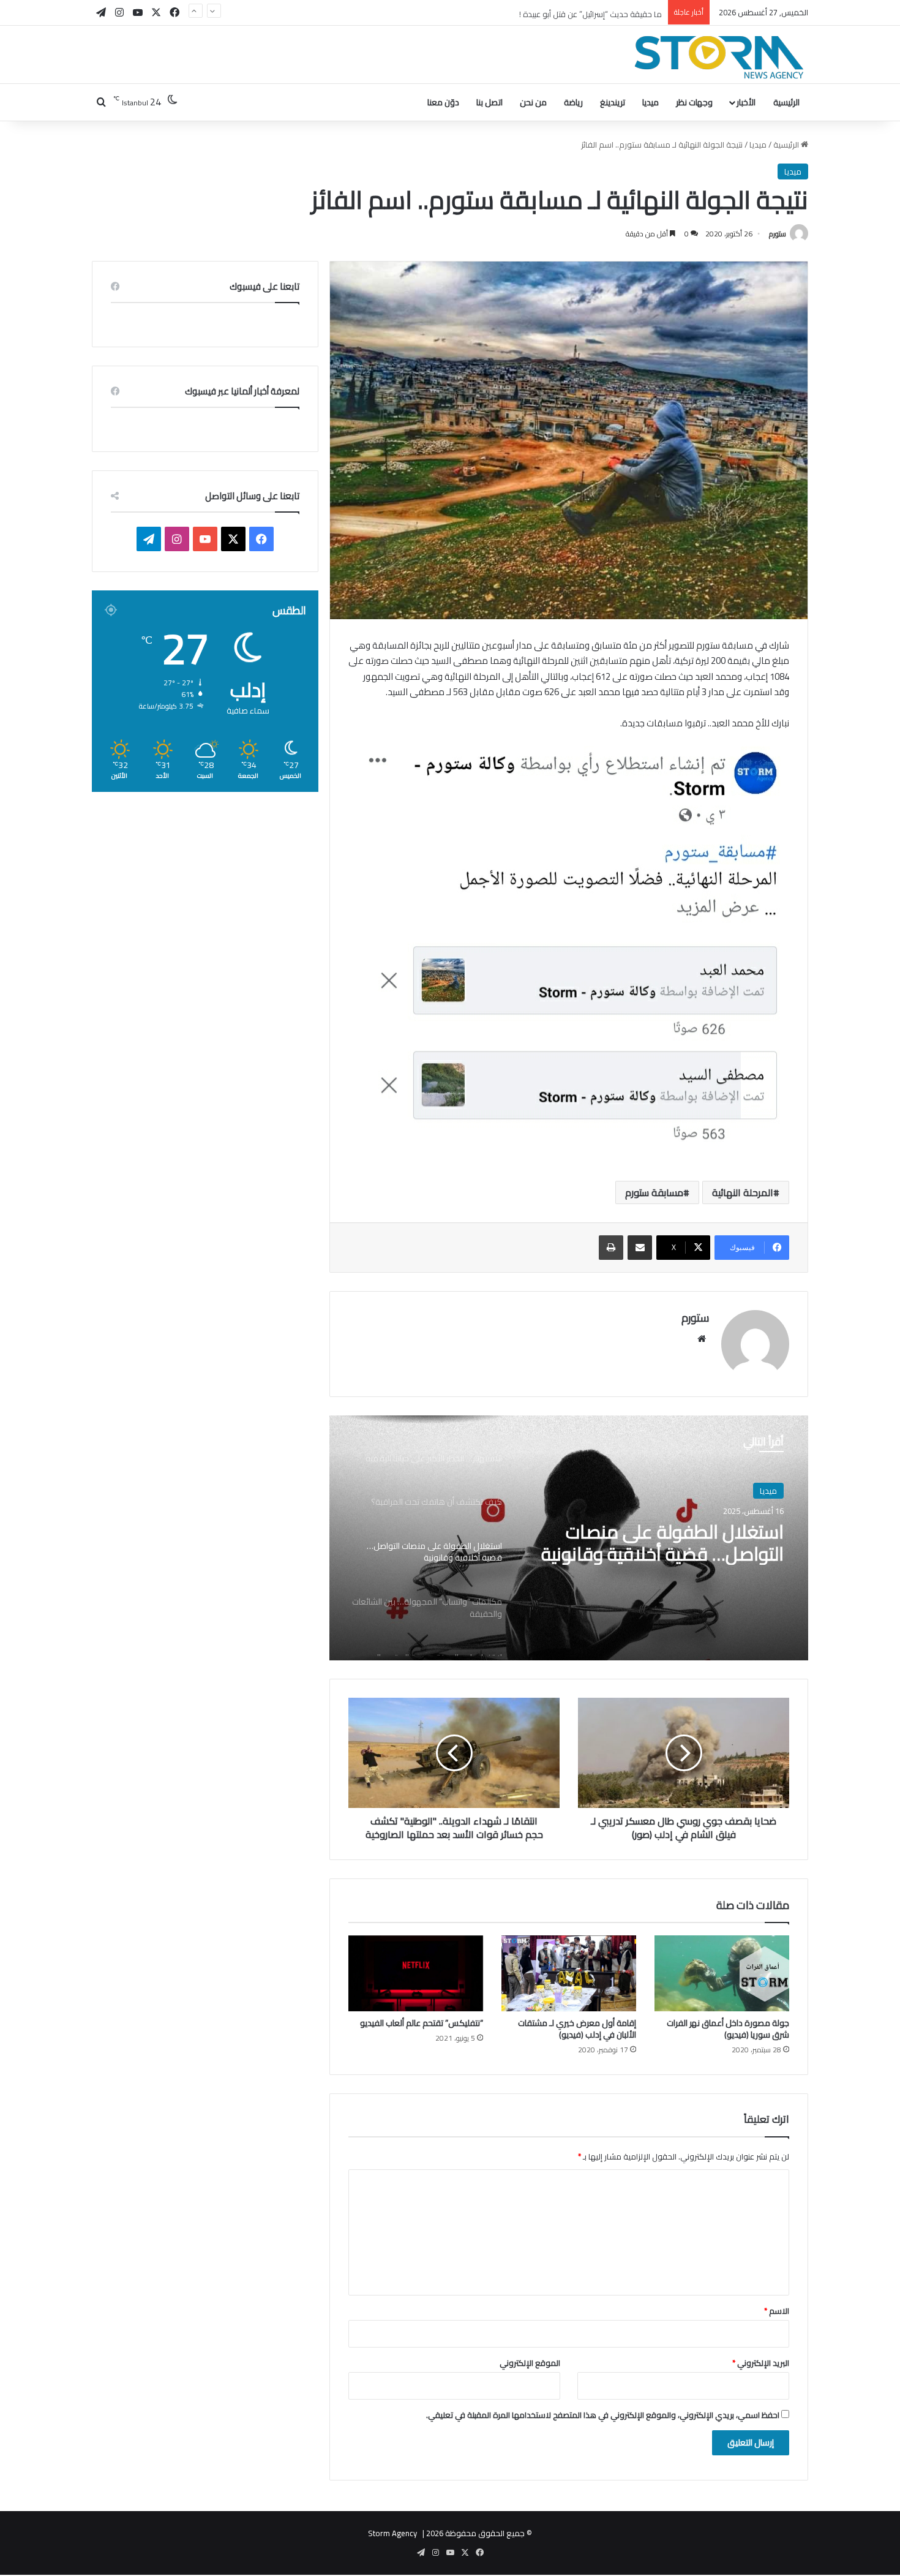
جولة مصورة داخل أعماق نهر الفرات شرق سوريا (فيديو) (728, 2029)
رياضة (573, 102)
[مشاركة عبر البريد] (640, 1248)
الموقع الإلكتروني (530, 2363)
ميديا (651, 102)
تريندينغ (613, 102)
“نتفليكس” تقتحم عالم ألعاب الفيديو (422, 2023)
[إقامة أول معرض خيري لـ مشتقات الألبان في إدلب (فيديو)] (569, 1973)
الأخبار (746, 102)
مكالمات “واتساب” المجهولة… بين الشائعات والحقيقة (655, 1543)
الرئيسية (786, 102)
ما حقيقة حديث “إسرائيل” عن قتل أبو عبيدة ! (591, 12)
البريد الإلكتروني (761, 2363)
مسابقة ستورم (654, 1192)
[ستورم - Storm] (719, 57)
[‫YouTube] (205, 539)
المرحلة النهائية (743, 1192)
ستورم (778, 234)
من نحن (533, 102)
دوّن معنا (443, 102)
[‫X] (233, 539)
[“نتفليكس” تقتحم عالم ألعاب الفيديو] (416, 1973)
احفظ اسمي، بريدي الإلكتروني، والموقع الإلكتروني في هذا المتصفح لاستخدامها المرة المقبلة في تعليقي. (603, 2415)
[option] (569, 1538)
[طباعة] (611, 1248)
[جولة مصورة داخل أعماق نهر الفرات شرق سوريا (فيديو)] (722, 1973)
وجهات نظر (694, 102)
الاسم (777, 2311)
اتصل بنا (489, 102)
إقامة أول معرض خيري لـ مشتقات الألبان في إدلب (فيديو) (577, 2029)
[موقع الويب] (702, 1339)
